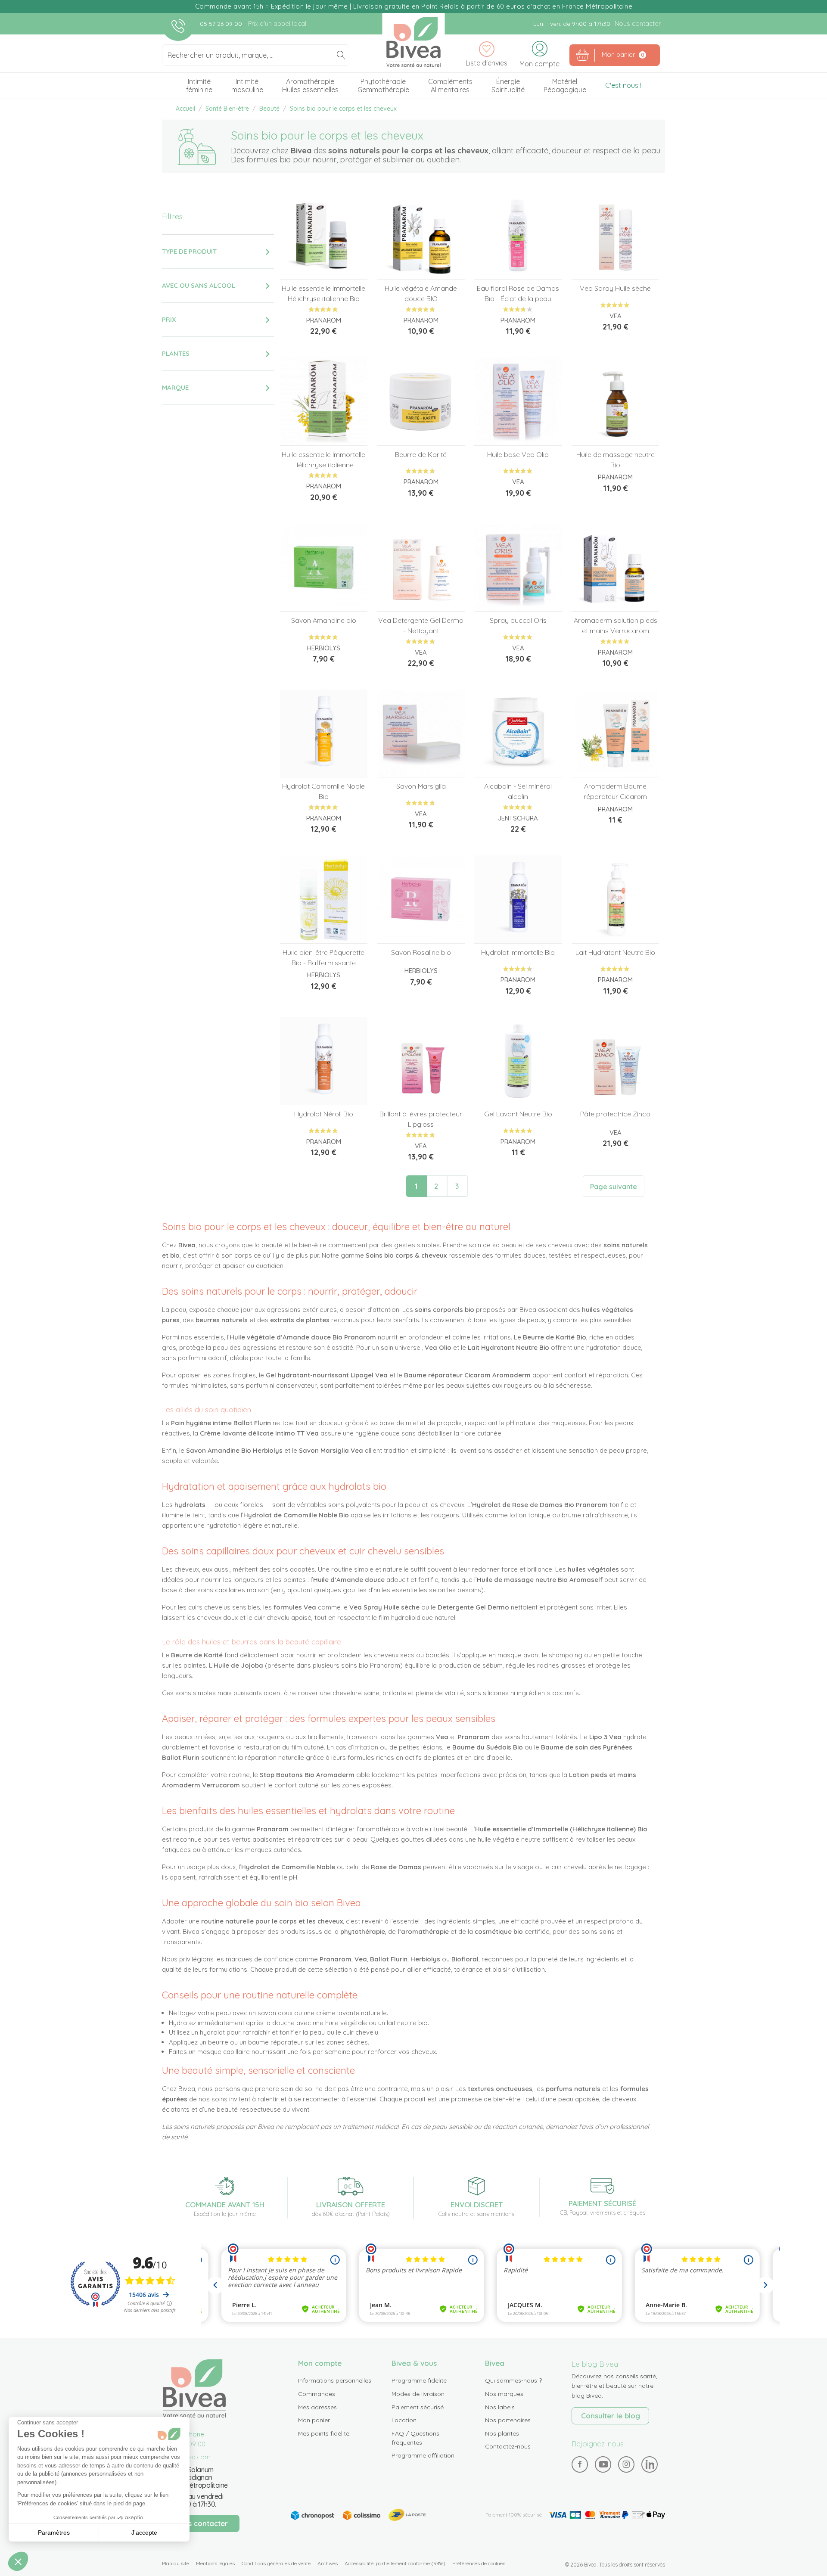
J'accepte (144, 2532)
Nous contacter (638, 23)
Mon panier (314, 2420)
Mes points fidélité (324, 2433)
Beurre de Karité (421, 454)
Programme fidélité (419, 2380)
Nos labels (500, 2407)
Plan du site (176, 2563)
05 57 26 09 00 (222, 24)
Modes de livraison (418, 2394)
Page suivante (614, 1187)
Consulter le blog (611, 2416)
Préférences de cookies (479, 2563)
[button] (18, 2561)
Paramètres (54, 2532)
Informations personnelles (335, 2380)
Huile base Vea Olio (518, 454)
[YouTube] (603, 2464)
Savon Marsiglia (421, 786)
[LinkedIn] (650, 2464)
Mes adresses (317, 2407)
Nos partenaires (508, 2420)
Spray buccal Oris (518, 620)
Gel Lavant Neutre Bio (518, 1114)
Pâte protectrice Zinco (615, 1114)
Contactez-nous (508, 2446)
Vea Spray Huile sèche (615, 288)
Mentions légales (215, 2563)
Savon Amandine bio (324, 620)
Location (404, 2420)
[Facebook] (580, 2464)
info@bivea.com (186, 2457)
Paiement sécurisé (418, 2407)
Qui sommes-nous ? (513, 2380)
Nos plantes (502, 2433)
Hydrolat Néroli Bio (324, 1114)
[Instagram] (626, 2464)
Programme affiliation (423, 2455)
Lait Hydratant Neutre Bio (615, 952)
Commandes (317, 2394)
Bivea (414, 42)
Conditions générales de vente (276, 2563)
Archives (328, 2563)
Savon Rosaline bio (421, 952)
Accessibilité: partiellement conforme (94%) (395, 2563)
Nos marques (504, 2394)
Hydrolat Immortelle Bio (518, 952)
